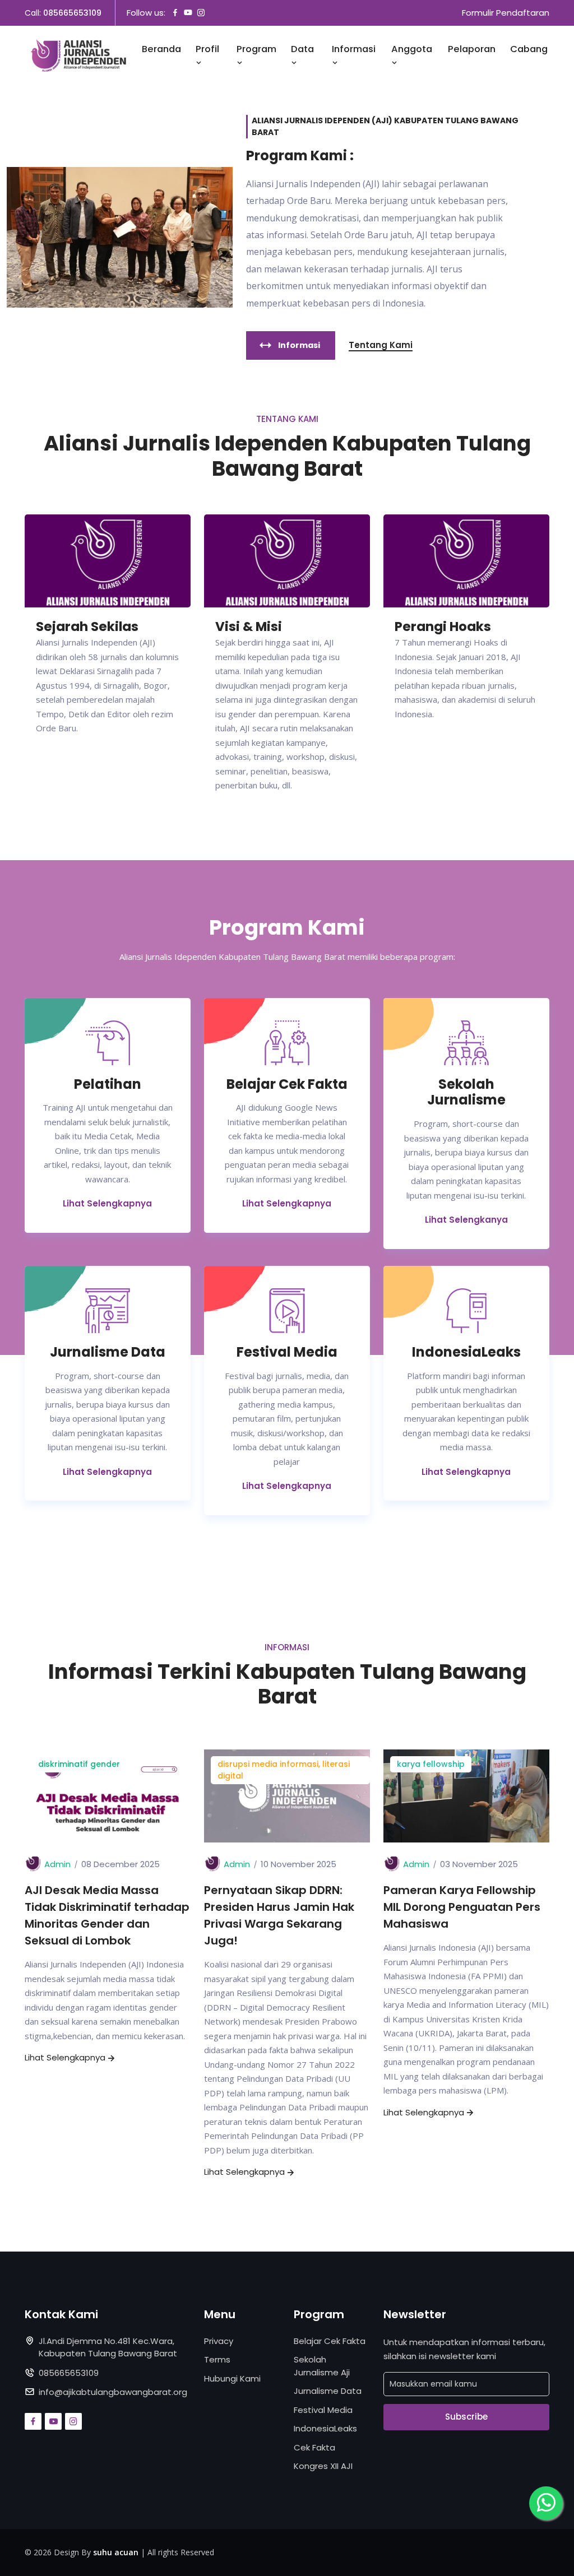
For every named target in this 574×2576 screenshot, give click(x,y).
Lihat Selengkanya (466, 1220)
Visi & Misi (249, 627)
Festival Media (323, 2410)
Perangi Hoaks (443, 627)
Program (256, 49)
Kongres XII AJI (323, 2466)
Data (302, 49)
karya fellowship (431, 1764)
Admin (57, 1864)
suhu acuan (116, 2552)
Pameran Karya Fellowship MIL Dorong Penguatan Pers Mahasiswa (462, 1907)
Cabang (529, 49)
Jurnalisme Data (328, 2391)
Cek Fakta (314, 2447)
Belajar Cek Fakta (330, 2341)
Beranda (161, 49)
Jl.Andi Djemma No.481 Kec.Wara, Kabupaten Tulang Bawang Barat (108, 2347)
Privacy (219, 2341)
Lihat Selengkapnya (107, 1203)
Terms (217, 2359)
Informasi (354, 49)
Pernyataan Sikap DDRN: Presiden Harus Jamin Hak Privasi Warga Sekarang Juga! (279, 1915)
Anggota (412, 49)
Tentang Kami (381, 345)
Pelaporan (472, 49)
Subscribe (466, 2417)
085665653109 (72, 13)
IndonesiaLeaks (325, 2428)
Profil (207, 49)
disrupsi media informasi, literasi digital (284, 1770)
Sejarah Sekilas (87, 627)
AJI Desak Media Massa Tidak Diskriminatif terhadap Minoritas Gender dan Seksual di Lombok (107, 1915)
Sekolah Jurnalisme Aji (322, 2366)
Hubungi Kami (232, 2378)
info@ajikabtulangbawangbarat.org (113, 2392)
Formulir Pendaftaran (506, 13)
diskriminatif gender (79, 1764)
